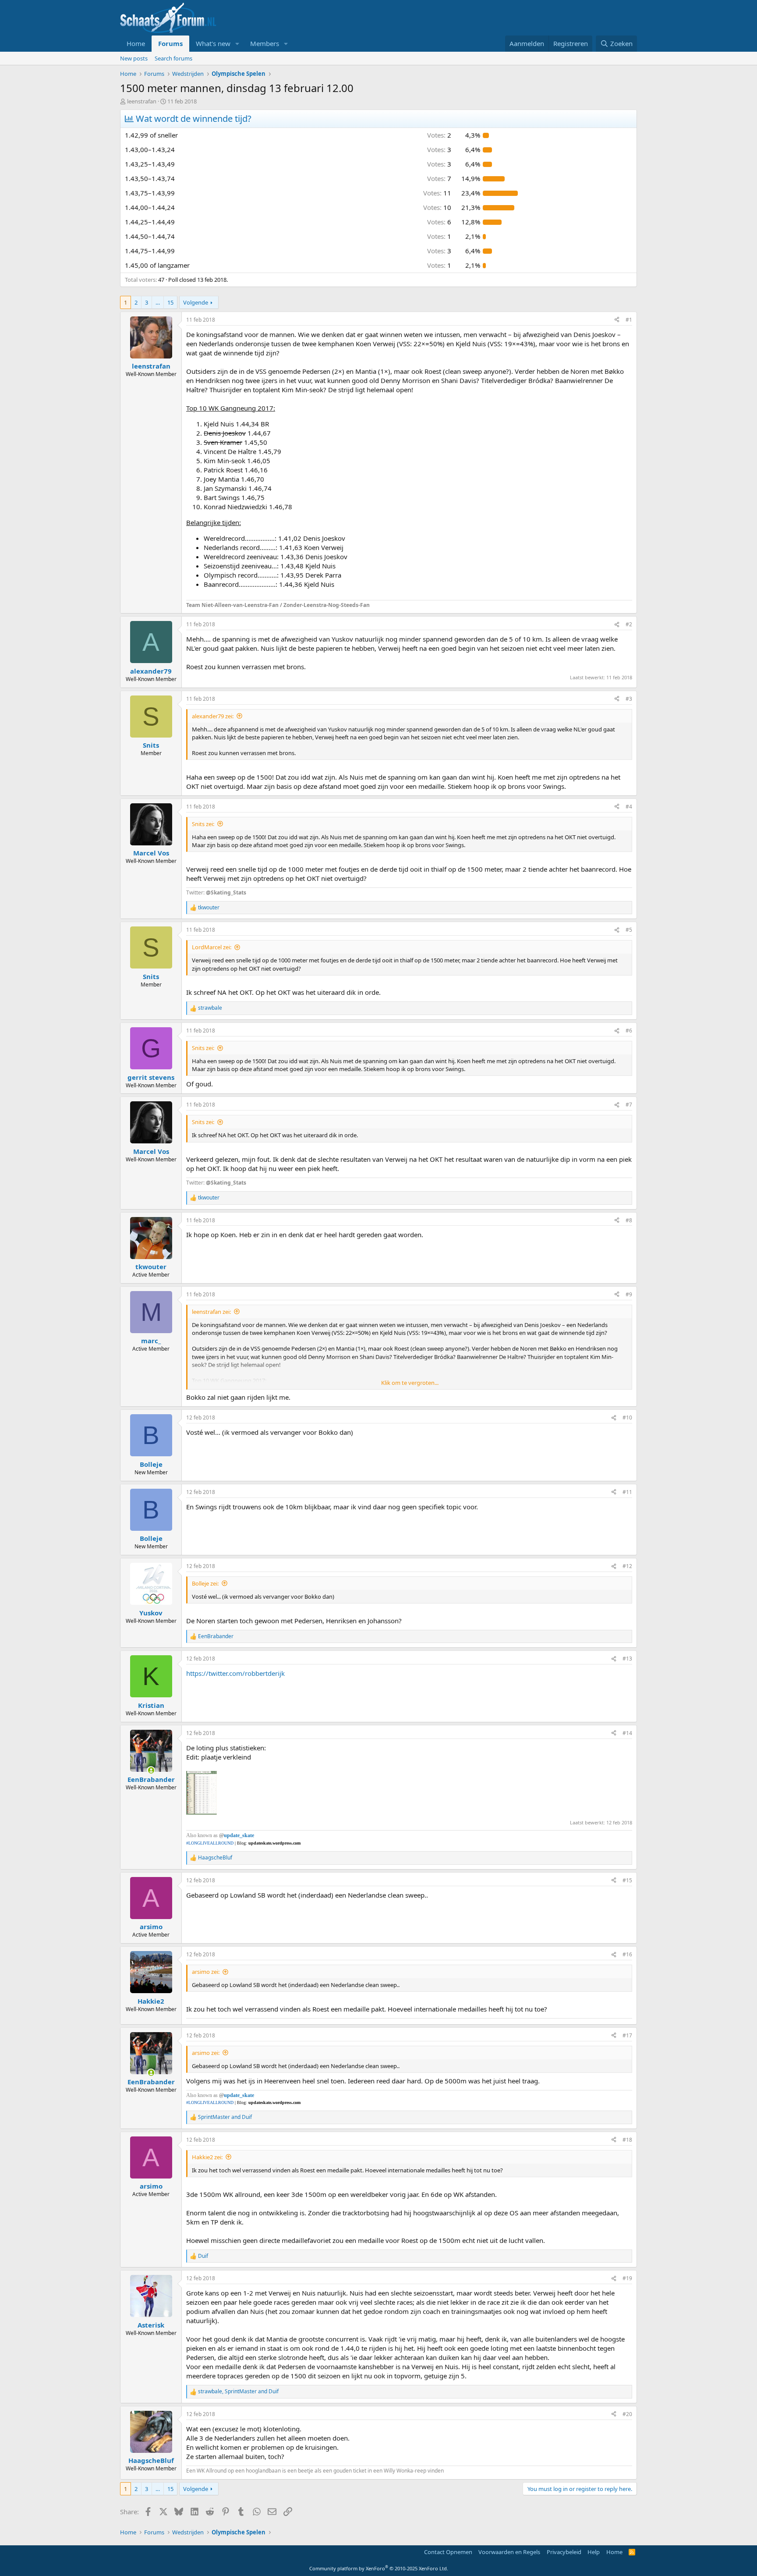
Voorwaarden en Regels (509, 2552)
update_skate (239, 1835)
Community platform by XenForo (379, 2568)
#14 (627, 1733)
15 (170, 302)
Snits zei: (203, 824)
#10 (627, 1418)
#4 (629, 807)
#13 (627, 1659)
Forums (170, 43)
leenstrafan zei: (211, 1312)
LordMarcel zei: (212, 947)
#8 (629, 1220)
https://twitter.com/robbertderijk (235, 1673)
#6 (629, 1031)
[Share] (617, 320)
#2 (629, 624)
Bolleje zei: (205, 1583)
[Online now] (151, 1770)
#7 (629, 1105)
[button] (237, 44)
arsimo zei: (206, 1972)
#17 (627, 2035)
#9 (629, 1294)
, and (238, 2391)
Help (594, 2552)
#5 (629, 930)
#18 (627, 2140)
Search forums (173, 58)
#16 (627, 1954)
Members (265, 43)
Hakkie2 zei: (207, 2157)
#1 (629, 320)
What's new (213, 43)
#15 (627, 1880)
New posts (134, 58)
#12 (627, 1566)
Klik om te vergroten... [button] (410, 1383)
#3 (629, 699)
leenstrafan (142, 101)
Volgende (196, 302)
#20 (627, 2414)
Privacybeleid (564, 2552)
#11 (627, 1492)
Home (136, 43)
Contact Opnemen (448, 2552)
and (225, 2117)
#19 (627, 2278)
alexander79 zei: (213, 716)
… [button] (158, 302)
